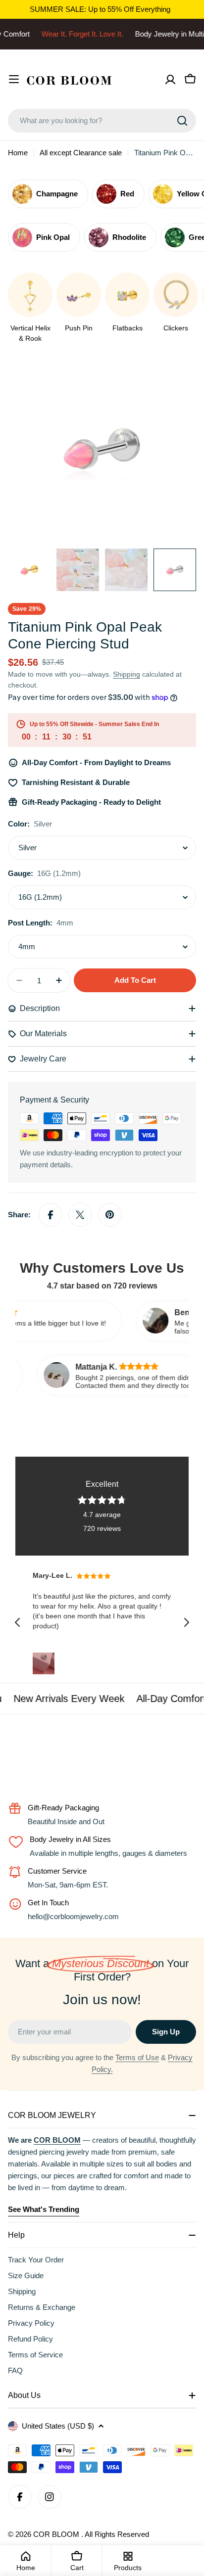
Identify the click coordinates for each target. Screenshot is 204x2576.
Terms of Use (137, 2057)
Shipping (127, 674)
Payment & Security (54, 1100)
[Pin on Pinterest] (110, 1215)
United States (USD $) (58, 2426)
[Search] (182, 121)
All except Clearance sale (81, 153)
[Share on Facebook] (51, 1215)
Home (18, 153)
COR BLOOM (57, 2534)
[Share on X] (80, 1215)
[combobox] (102, 121)
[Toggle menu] (14, 79)
